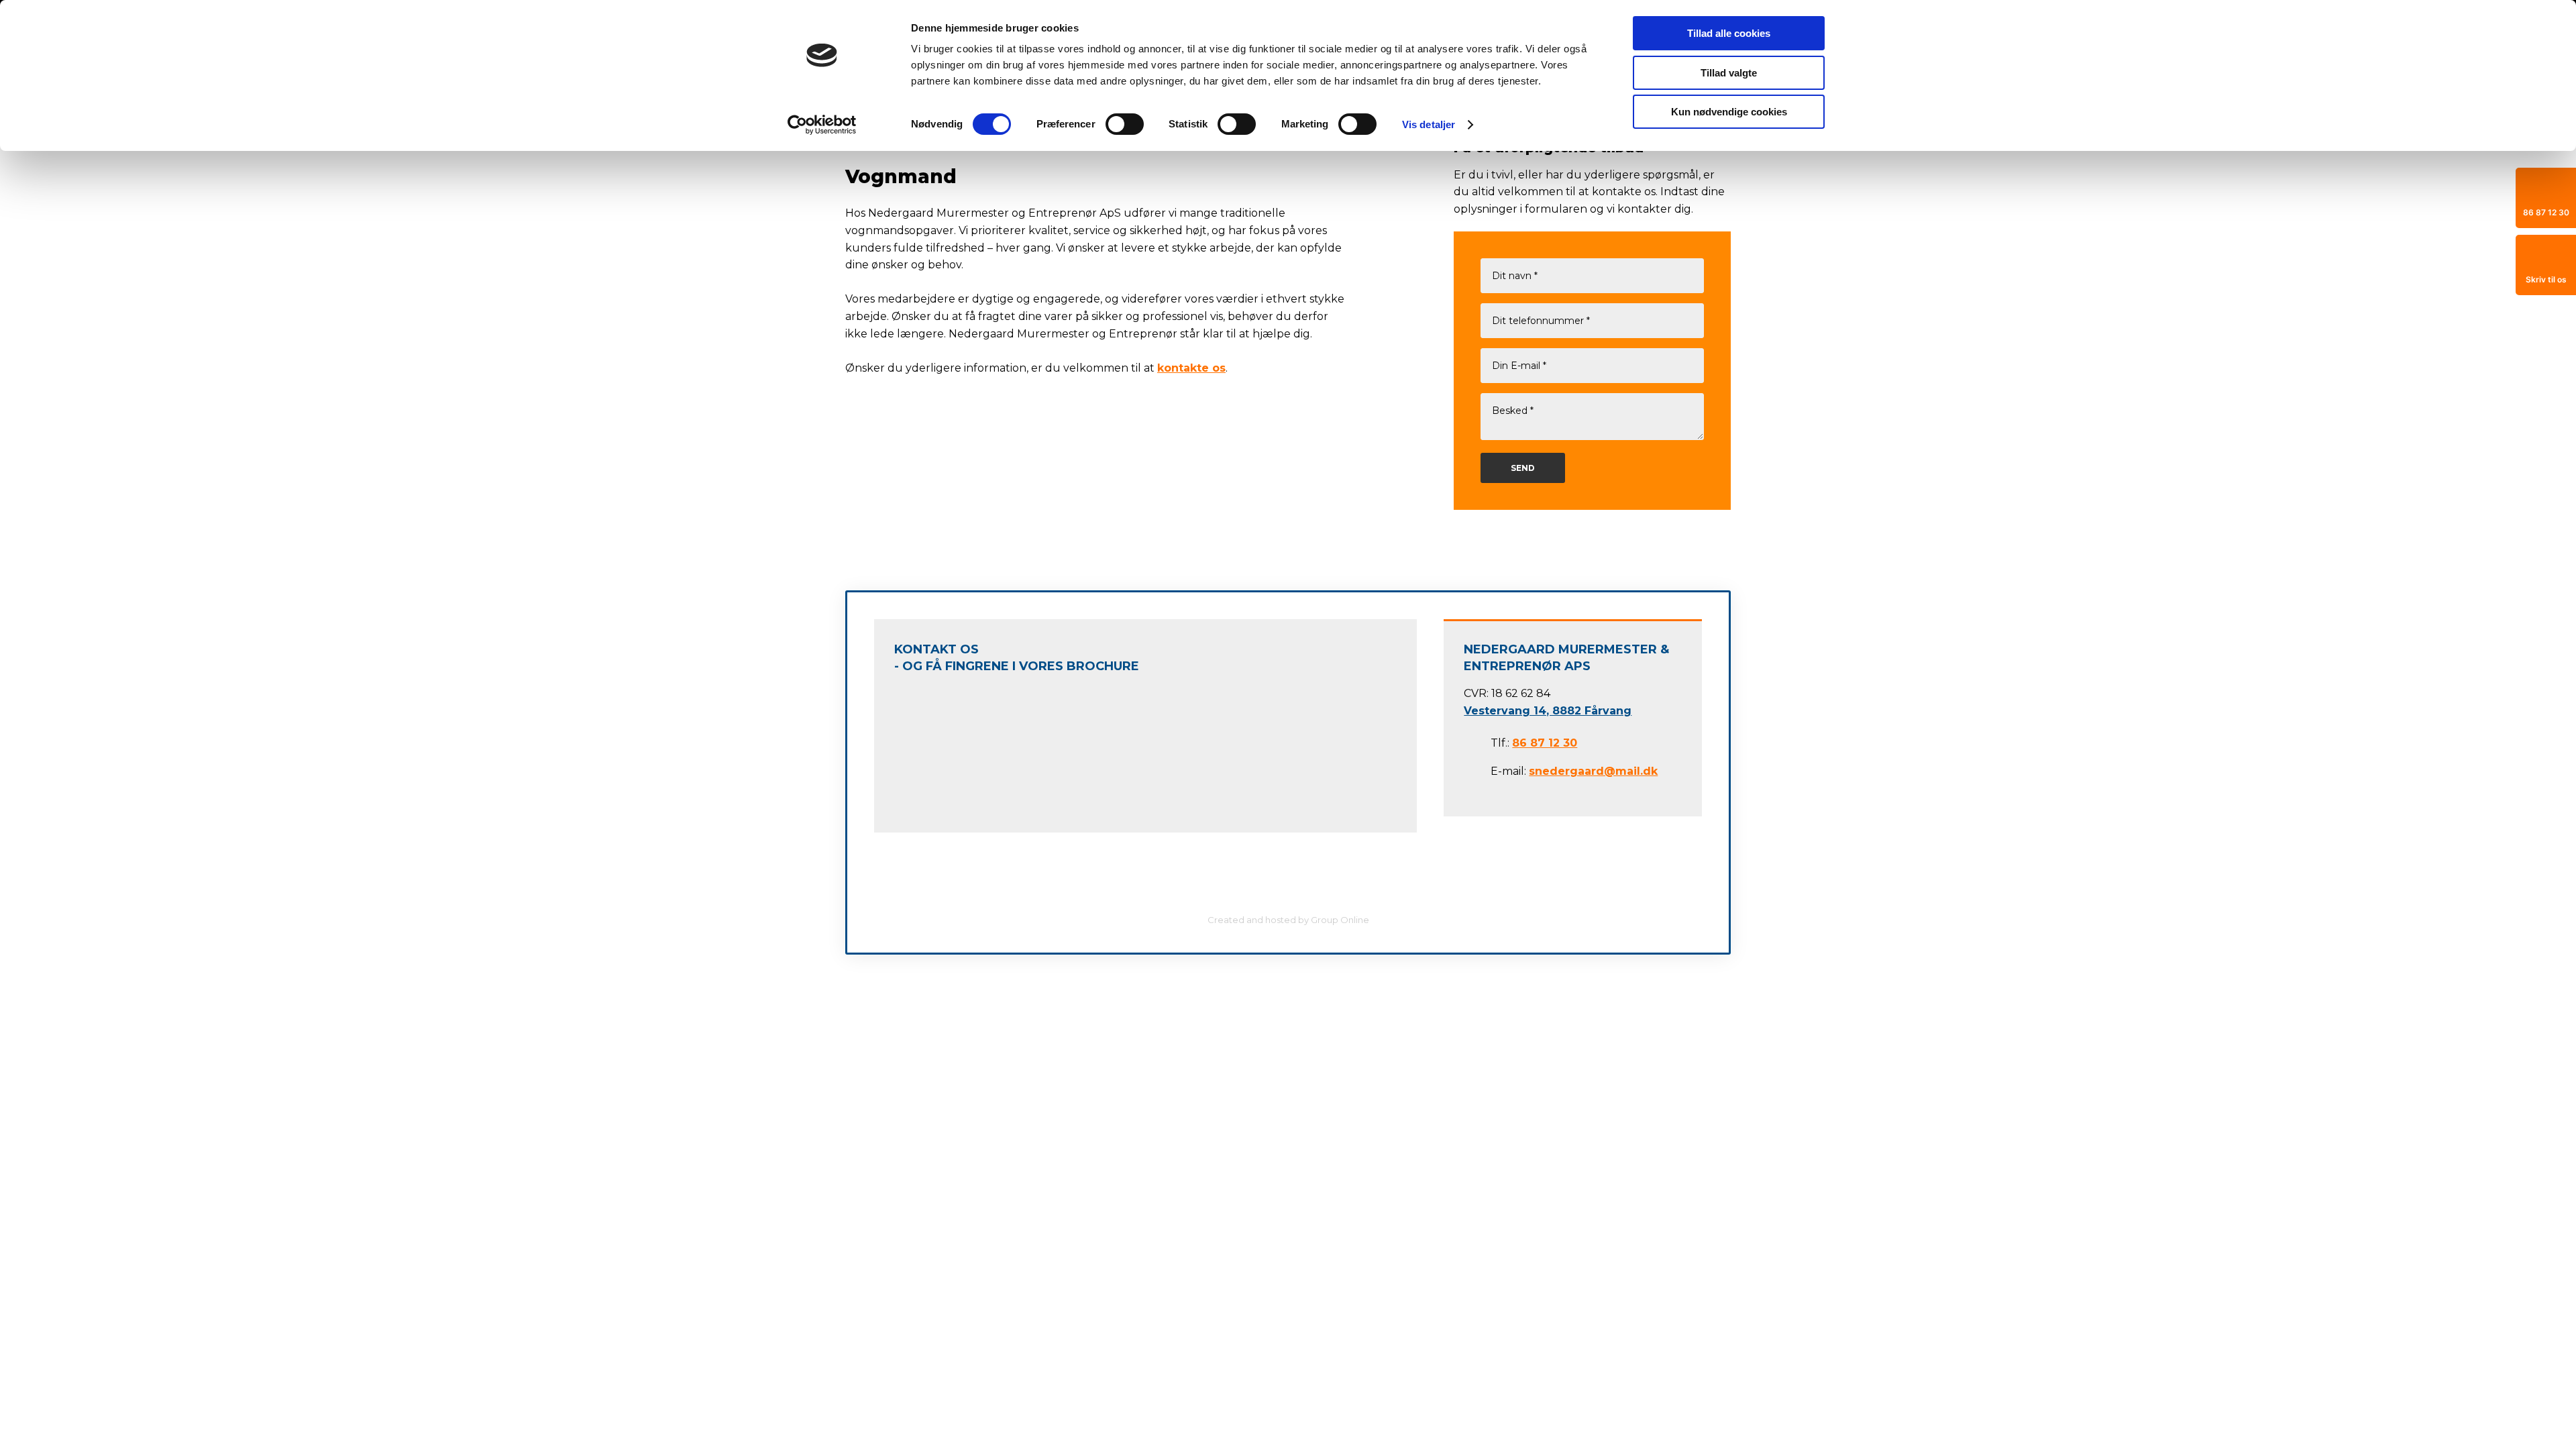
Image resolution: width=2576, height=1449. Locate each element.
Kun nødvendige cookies (1729, 112)
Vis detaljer (1429, 124)
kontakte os (1191, 368)
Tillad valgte (1729, 73)
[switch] (1125, 124)
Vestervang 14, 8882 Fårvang (1548, 711)
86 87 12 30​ (1545, 743)
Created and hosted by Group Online (1288, 920)
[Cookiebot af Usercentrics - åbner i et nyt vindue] (822, 125)
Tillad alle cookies (1729, 33)
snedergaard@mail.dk (1593, 771)
